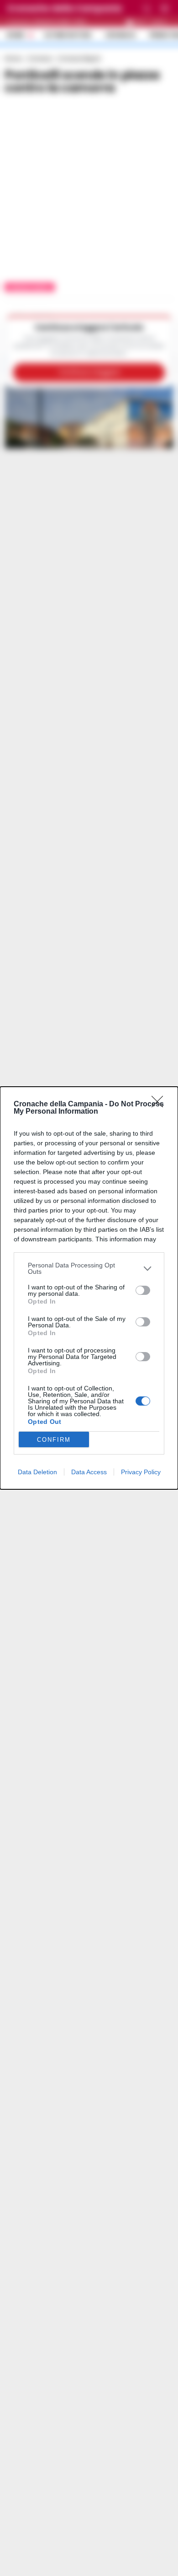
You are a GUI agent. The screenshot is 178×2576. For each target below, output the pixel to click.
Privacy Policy (141, 1472)
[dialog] (89, 1288)
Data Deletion (37, 1472)
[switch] (143, 1290)
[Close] (160, 1105)
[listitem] (89, 1268)
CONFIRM (54, 1440)
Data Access (89, 1472)
